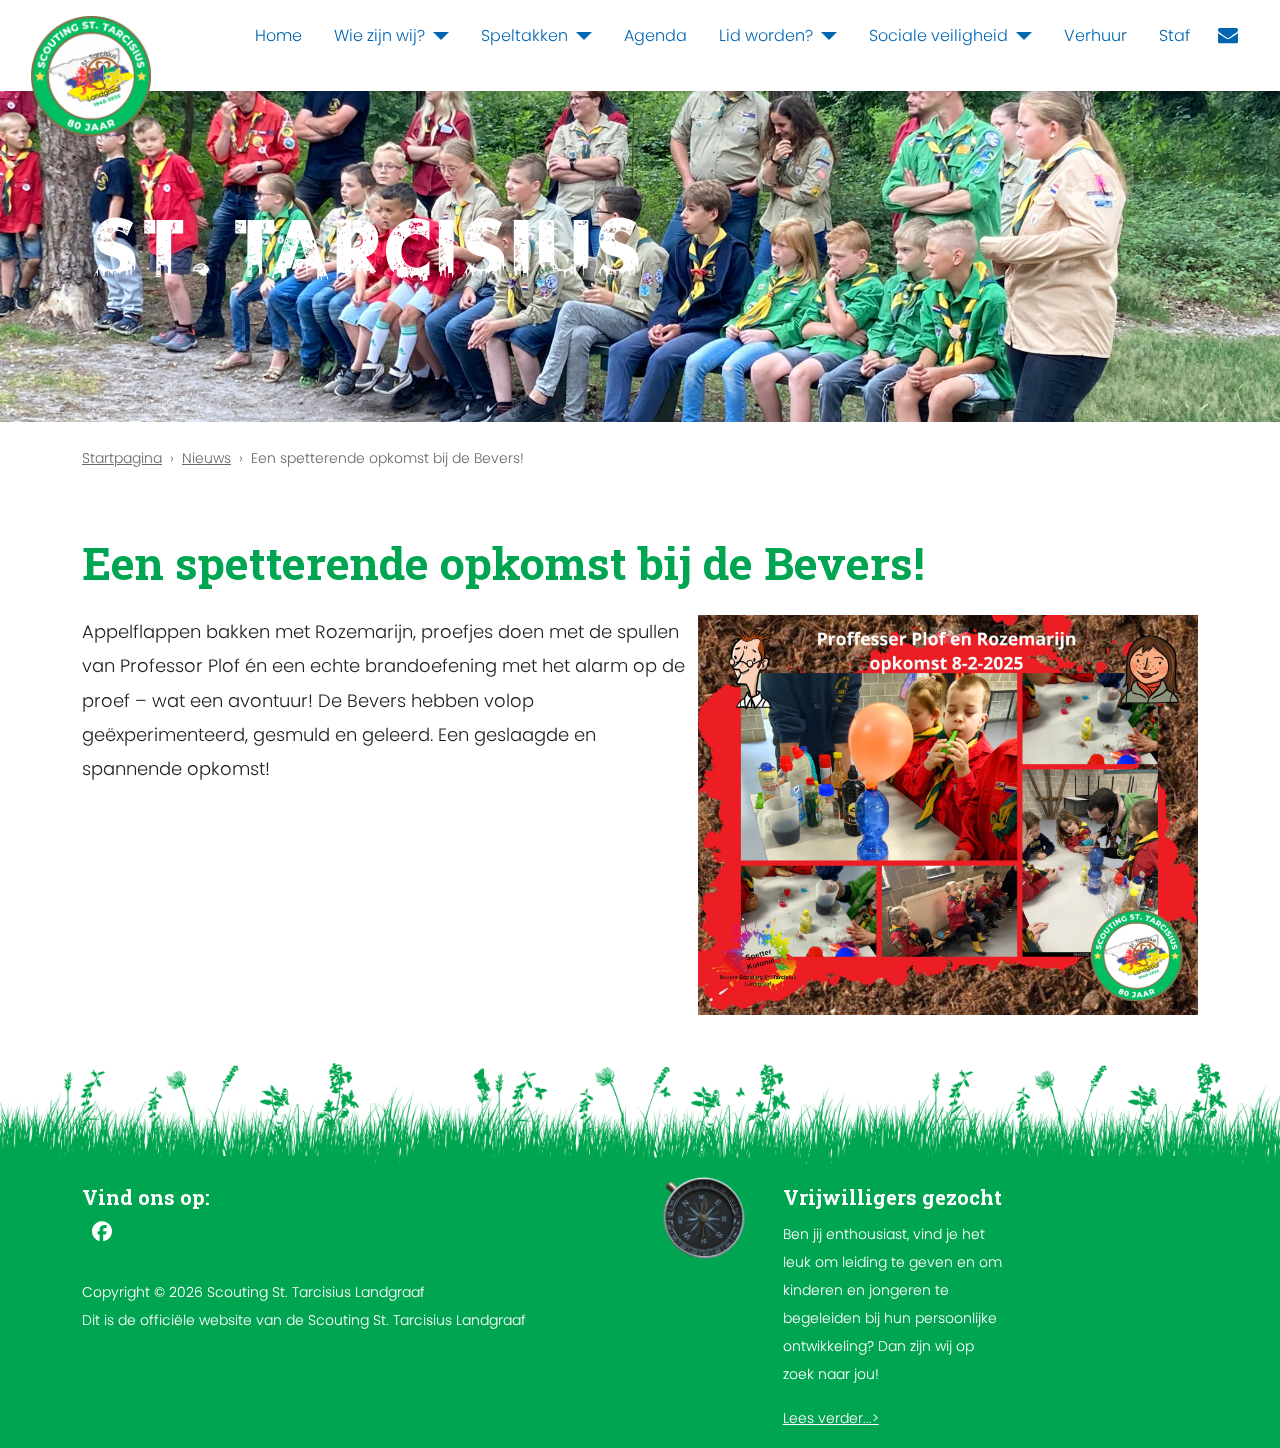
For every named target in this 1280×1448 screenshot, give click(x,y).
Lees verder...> (831, 1418)
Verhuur (1095, 35)
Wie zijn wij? (379, 35)
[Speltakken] (580, 36)
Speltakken (524, 35)
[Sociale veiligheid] (1020, 36)
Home (278, 35)
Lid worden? (766, 35)
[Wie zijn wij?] (437, 36)
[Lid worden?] (825, 36)
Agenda (655, 35)
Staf (1174, 35)
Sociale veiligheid (938, 35)
